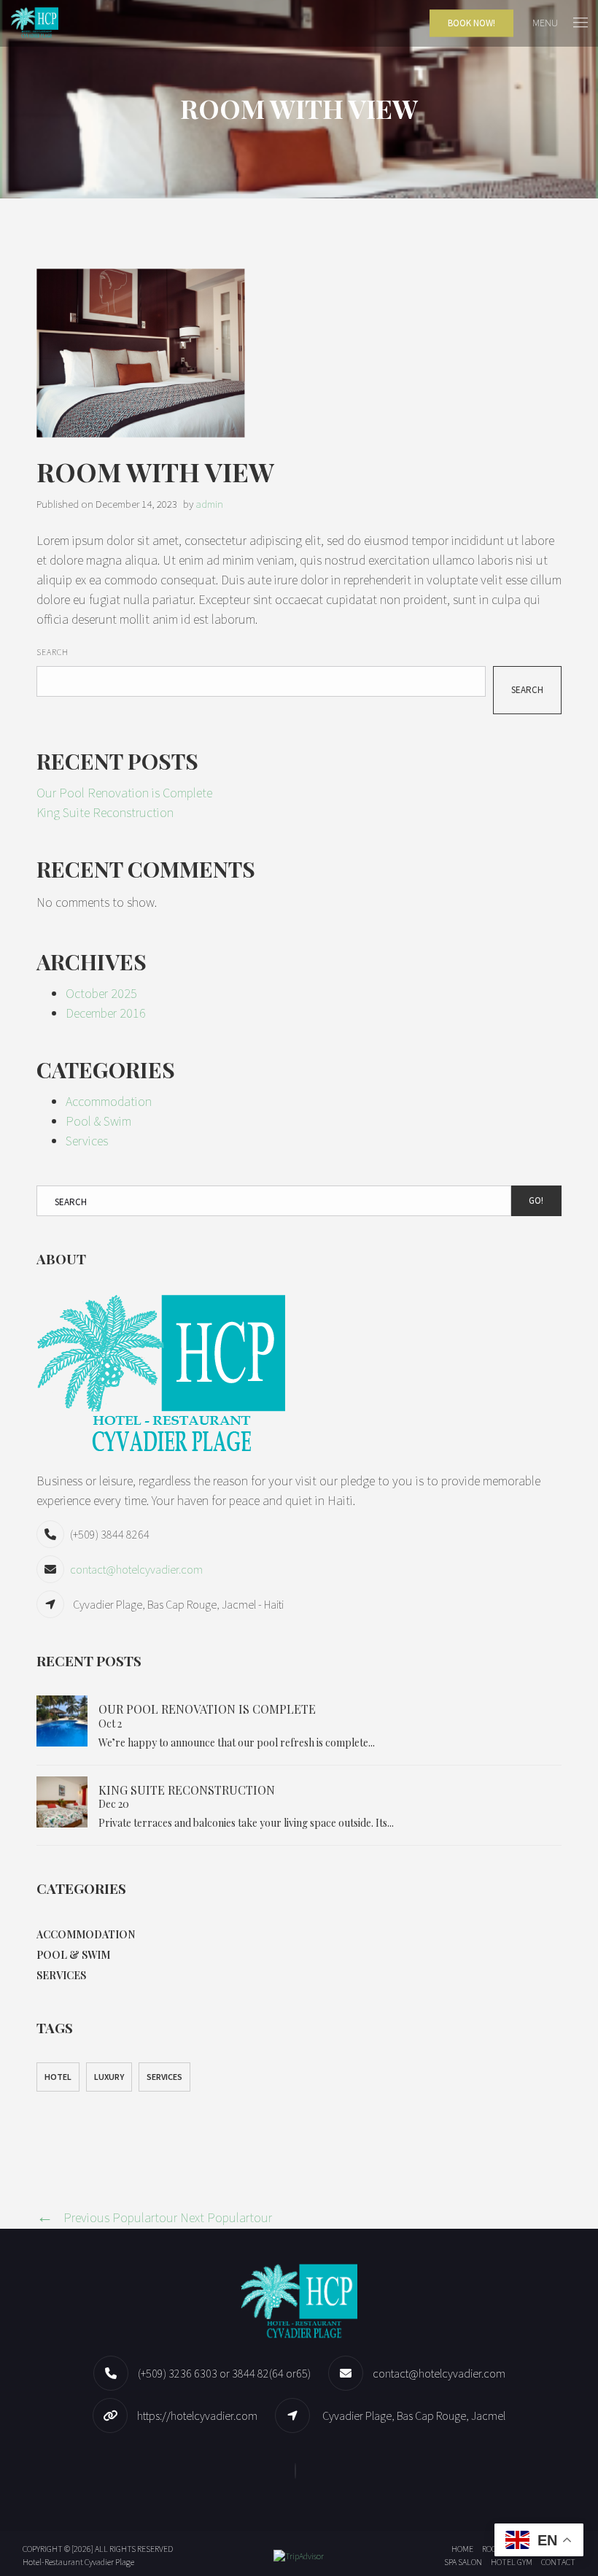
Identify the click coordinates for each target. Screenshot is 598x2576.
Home (462, 2549)
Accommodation (109, 1101)
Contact (558, 2562)
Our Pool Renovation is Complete (124, 793)
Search (53, 652)
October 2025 (101, 993)
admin (209, 504)
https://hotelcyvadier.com (197, 2416)
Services (87, 1141)
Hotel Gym (512, 2562)
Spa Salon (463, 2562)
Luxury (109, 2077)
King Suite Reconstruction (105, 812)
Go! (536, 1200)
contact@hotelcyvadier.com (136, 1569)
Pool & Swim (98, 1121)
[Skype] (299, 2471)
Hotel (58, 2077)
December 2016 (106, 1013)
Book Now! (471, 23)
